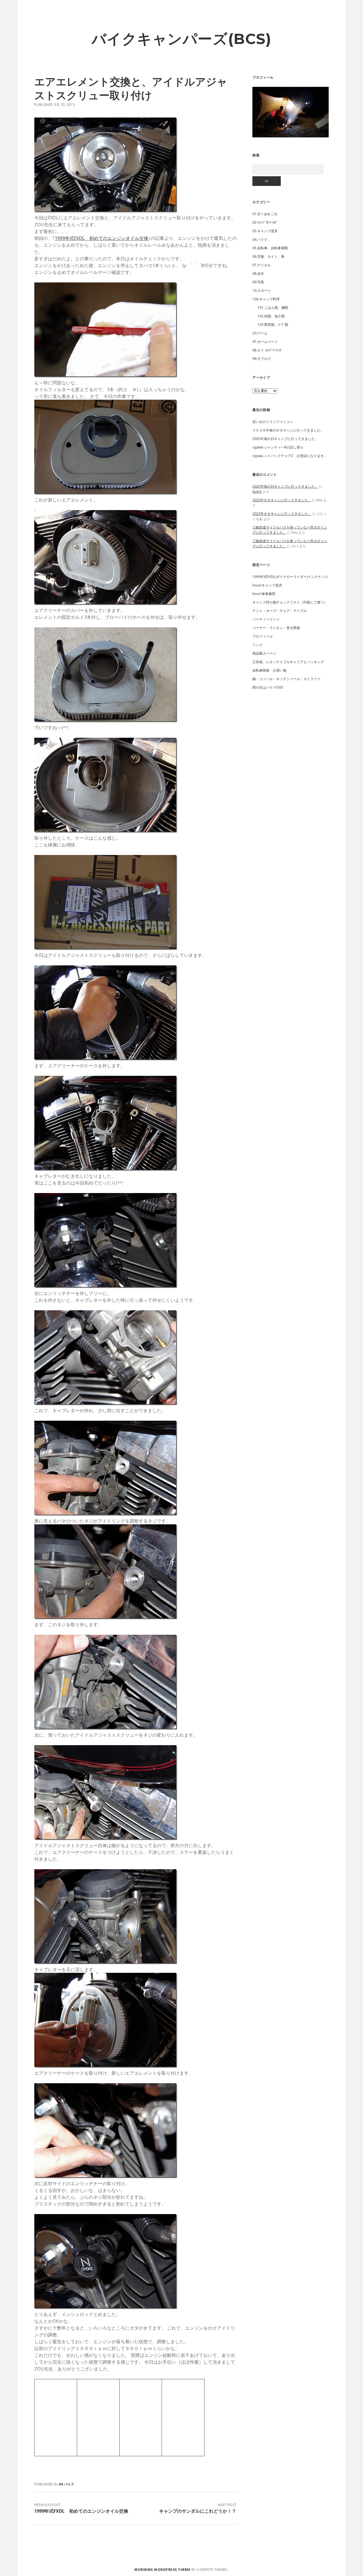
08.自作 (258, 273)
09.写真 (258, 282)
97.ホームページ (265, 342)
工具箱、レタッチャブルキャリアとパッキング (288, 662)
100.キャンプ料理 (266, 299)
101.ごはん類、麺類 (273, 308)
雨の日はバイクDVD (268, 687)
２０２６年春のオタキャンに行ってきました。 (288, 430)
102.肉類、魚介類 (271, 316)
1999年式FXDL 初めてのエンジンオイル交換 (102, 238)
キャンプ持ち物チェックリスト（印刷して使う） (290, 602)
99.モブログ (262, 359)
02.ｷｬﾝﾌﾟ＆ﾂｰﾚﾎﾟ (265, 222)
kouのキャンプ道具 (267, 585)
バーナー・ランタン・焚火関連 (276, 628)
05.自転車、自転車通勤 (270, 248)
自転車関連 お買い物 (269, 670)
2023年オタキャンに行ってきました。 (282, 500)
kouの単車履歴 (264, 594)
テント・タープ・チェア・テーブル (280, 611)
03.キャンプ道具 (265, 231)
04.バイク (67, 2484)
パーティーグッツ (266, 619)
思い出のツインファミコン (273, 422)
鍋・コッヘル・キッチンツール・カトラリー (286, 679)
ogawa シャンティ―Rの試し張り (278, 447)
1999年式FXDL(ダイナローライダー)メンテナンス (290, 577)
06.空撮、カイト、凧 (268, 256)
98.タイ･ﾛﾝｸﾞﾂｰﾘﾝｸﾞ (268, 350)
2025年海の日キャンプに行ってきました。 (285, 439)
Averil (257, 491)
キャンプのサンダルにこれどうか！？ (198, 2511)
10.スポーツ (262, 291)
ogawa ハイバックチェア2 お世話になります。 (290, 456)
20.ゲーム (260, 333)
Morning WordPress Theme (162, 2570)
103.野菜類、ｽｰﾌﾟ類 (273, 325)
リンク (258, 645)
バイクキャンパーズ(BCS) (181, 39)
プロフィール (263, 636)
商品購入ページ (264, 653)
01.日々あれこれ (265, 214)
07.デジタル (262, 265)
